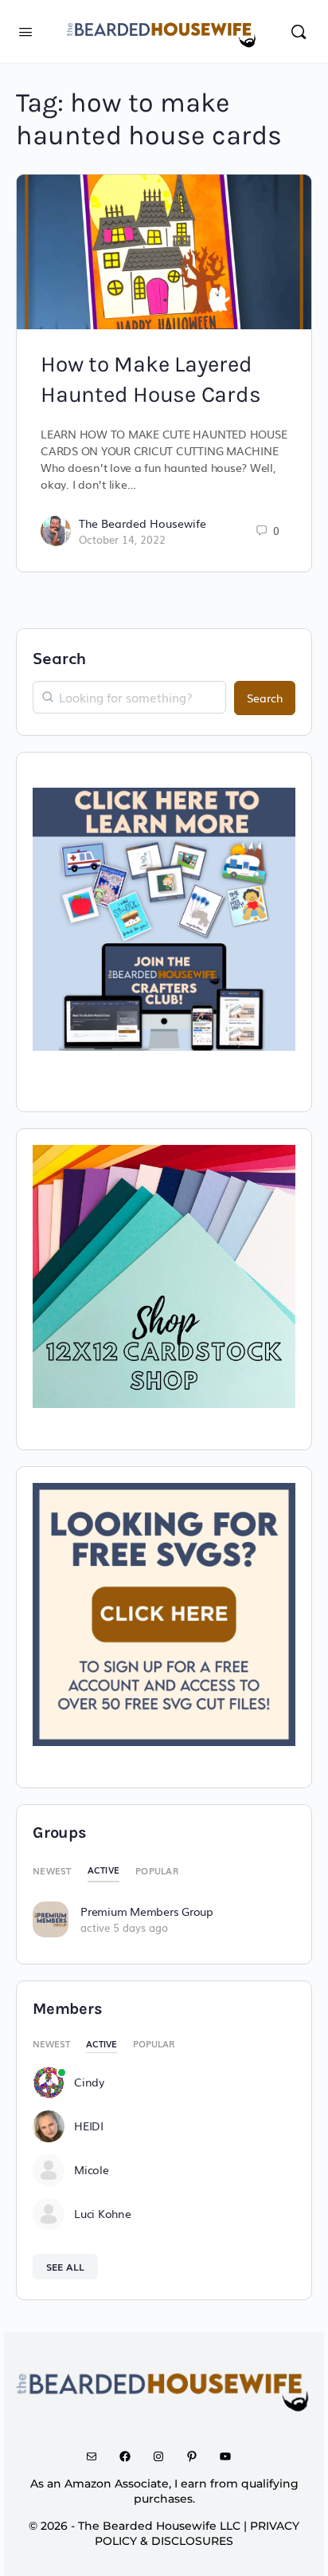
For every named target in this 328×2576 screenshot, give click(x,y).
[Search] (299, 31)
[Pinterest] (197, 2456)
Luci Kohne (103, 2213)
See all (65, 2267)
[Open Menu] (25, 30)
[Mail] (97, 2456)
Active (104, 1870)
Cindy (89, 2082)
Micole (92, 2169)
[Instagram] (164, 2456)
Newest (52, 1870)
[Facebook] (131, 2456)
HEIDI (89, 2126)
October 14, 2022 (122, 539)
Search (59, 657)
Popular (157, 1870)
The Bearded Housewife (143, 523)
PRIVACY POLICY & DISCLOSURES (197, 2533)
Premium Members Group (147, 1911)
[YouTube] (231, 2456)
